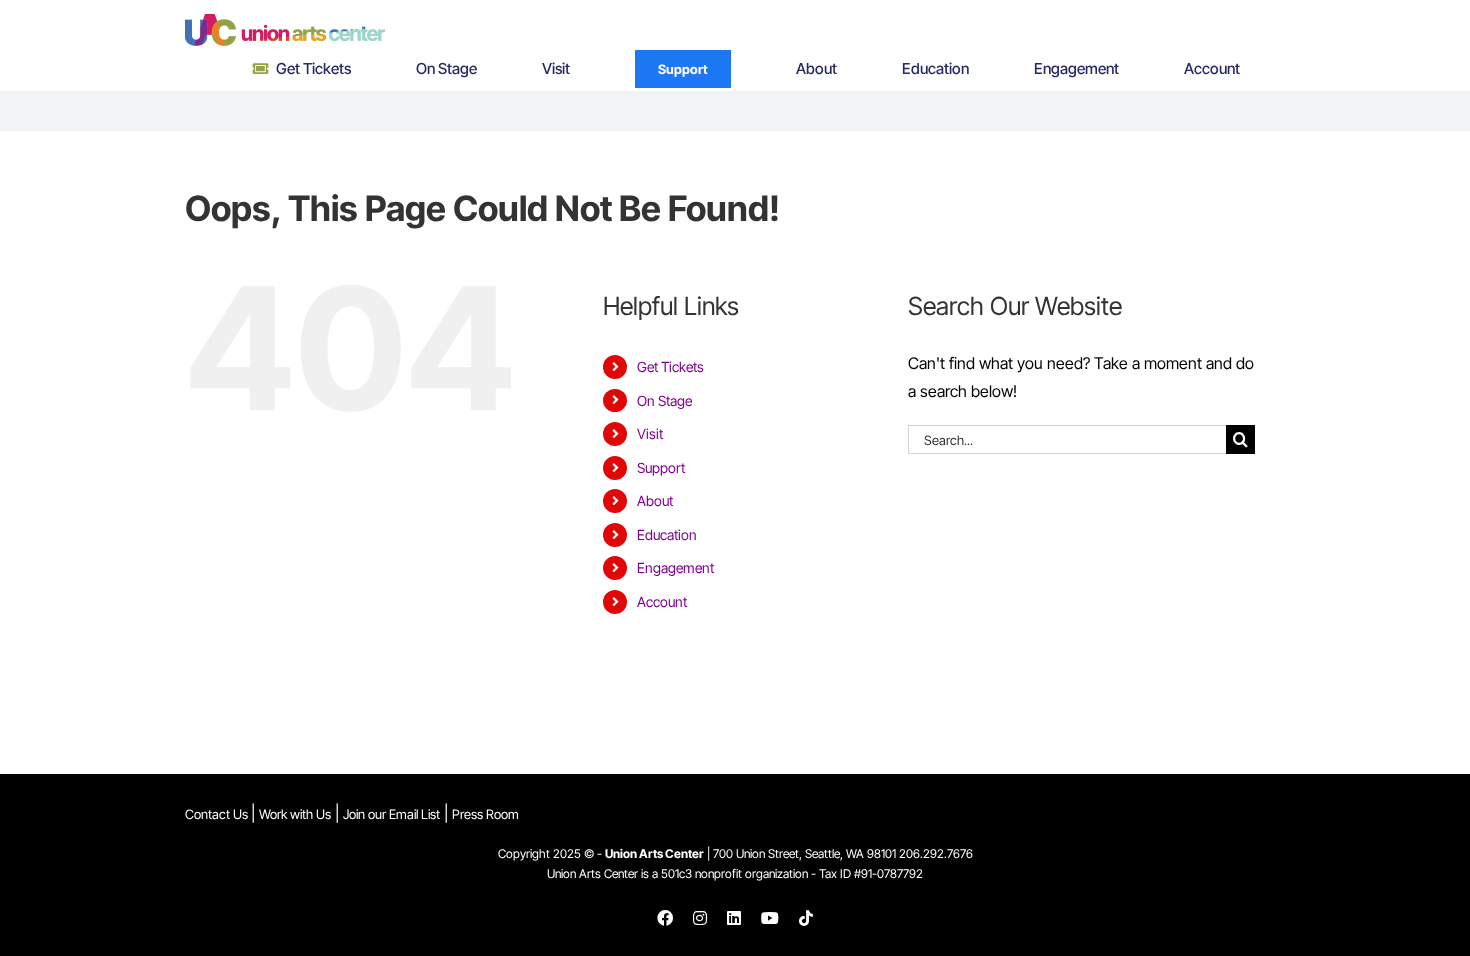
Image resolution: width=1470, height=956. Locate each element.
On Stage (664, 400)
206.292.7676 (936, 853)
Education (667, 534)
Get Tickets (670, 366)
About (655, 500)
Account (662, 601)
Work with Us (295, 814)
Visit (650, 433)
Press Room (485, 814)
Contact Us (218, 814)
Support (661, 467)
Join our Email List (391, 814)
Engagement (675, 567)
